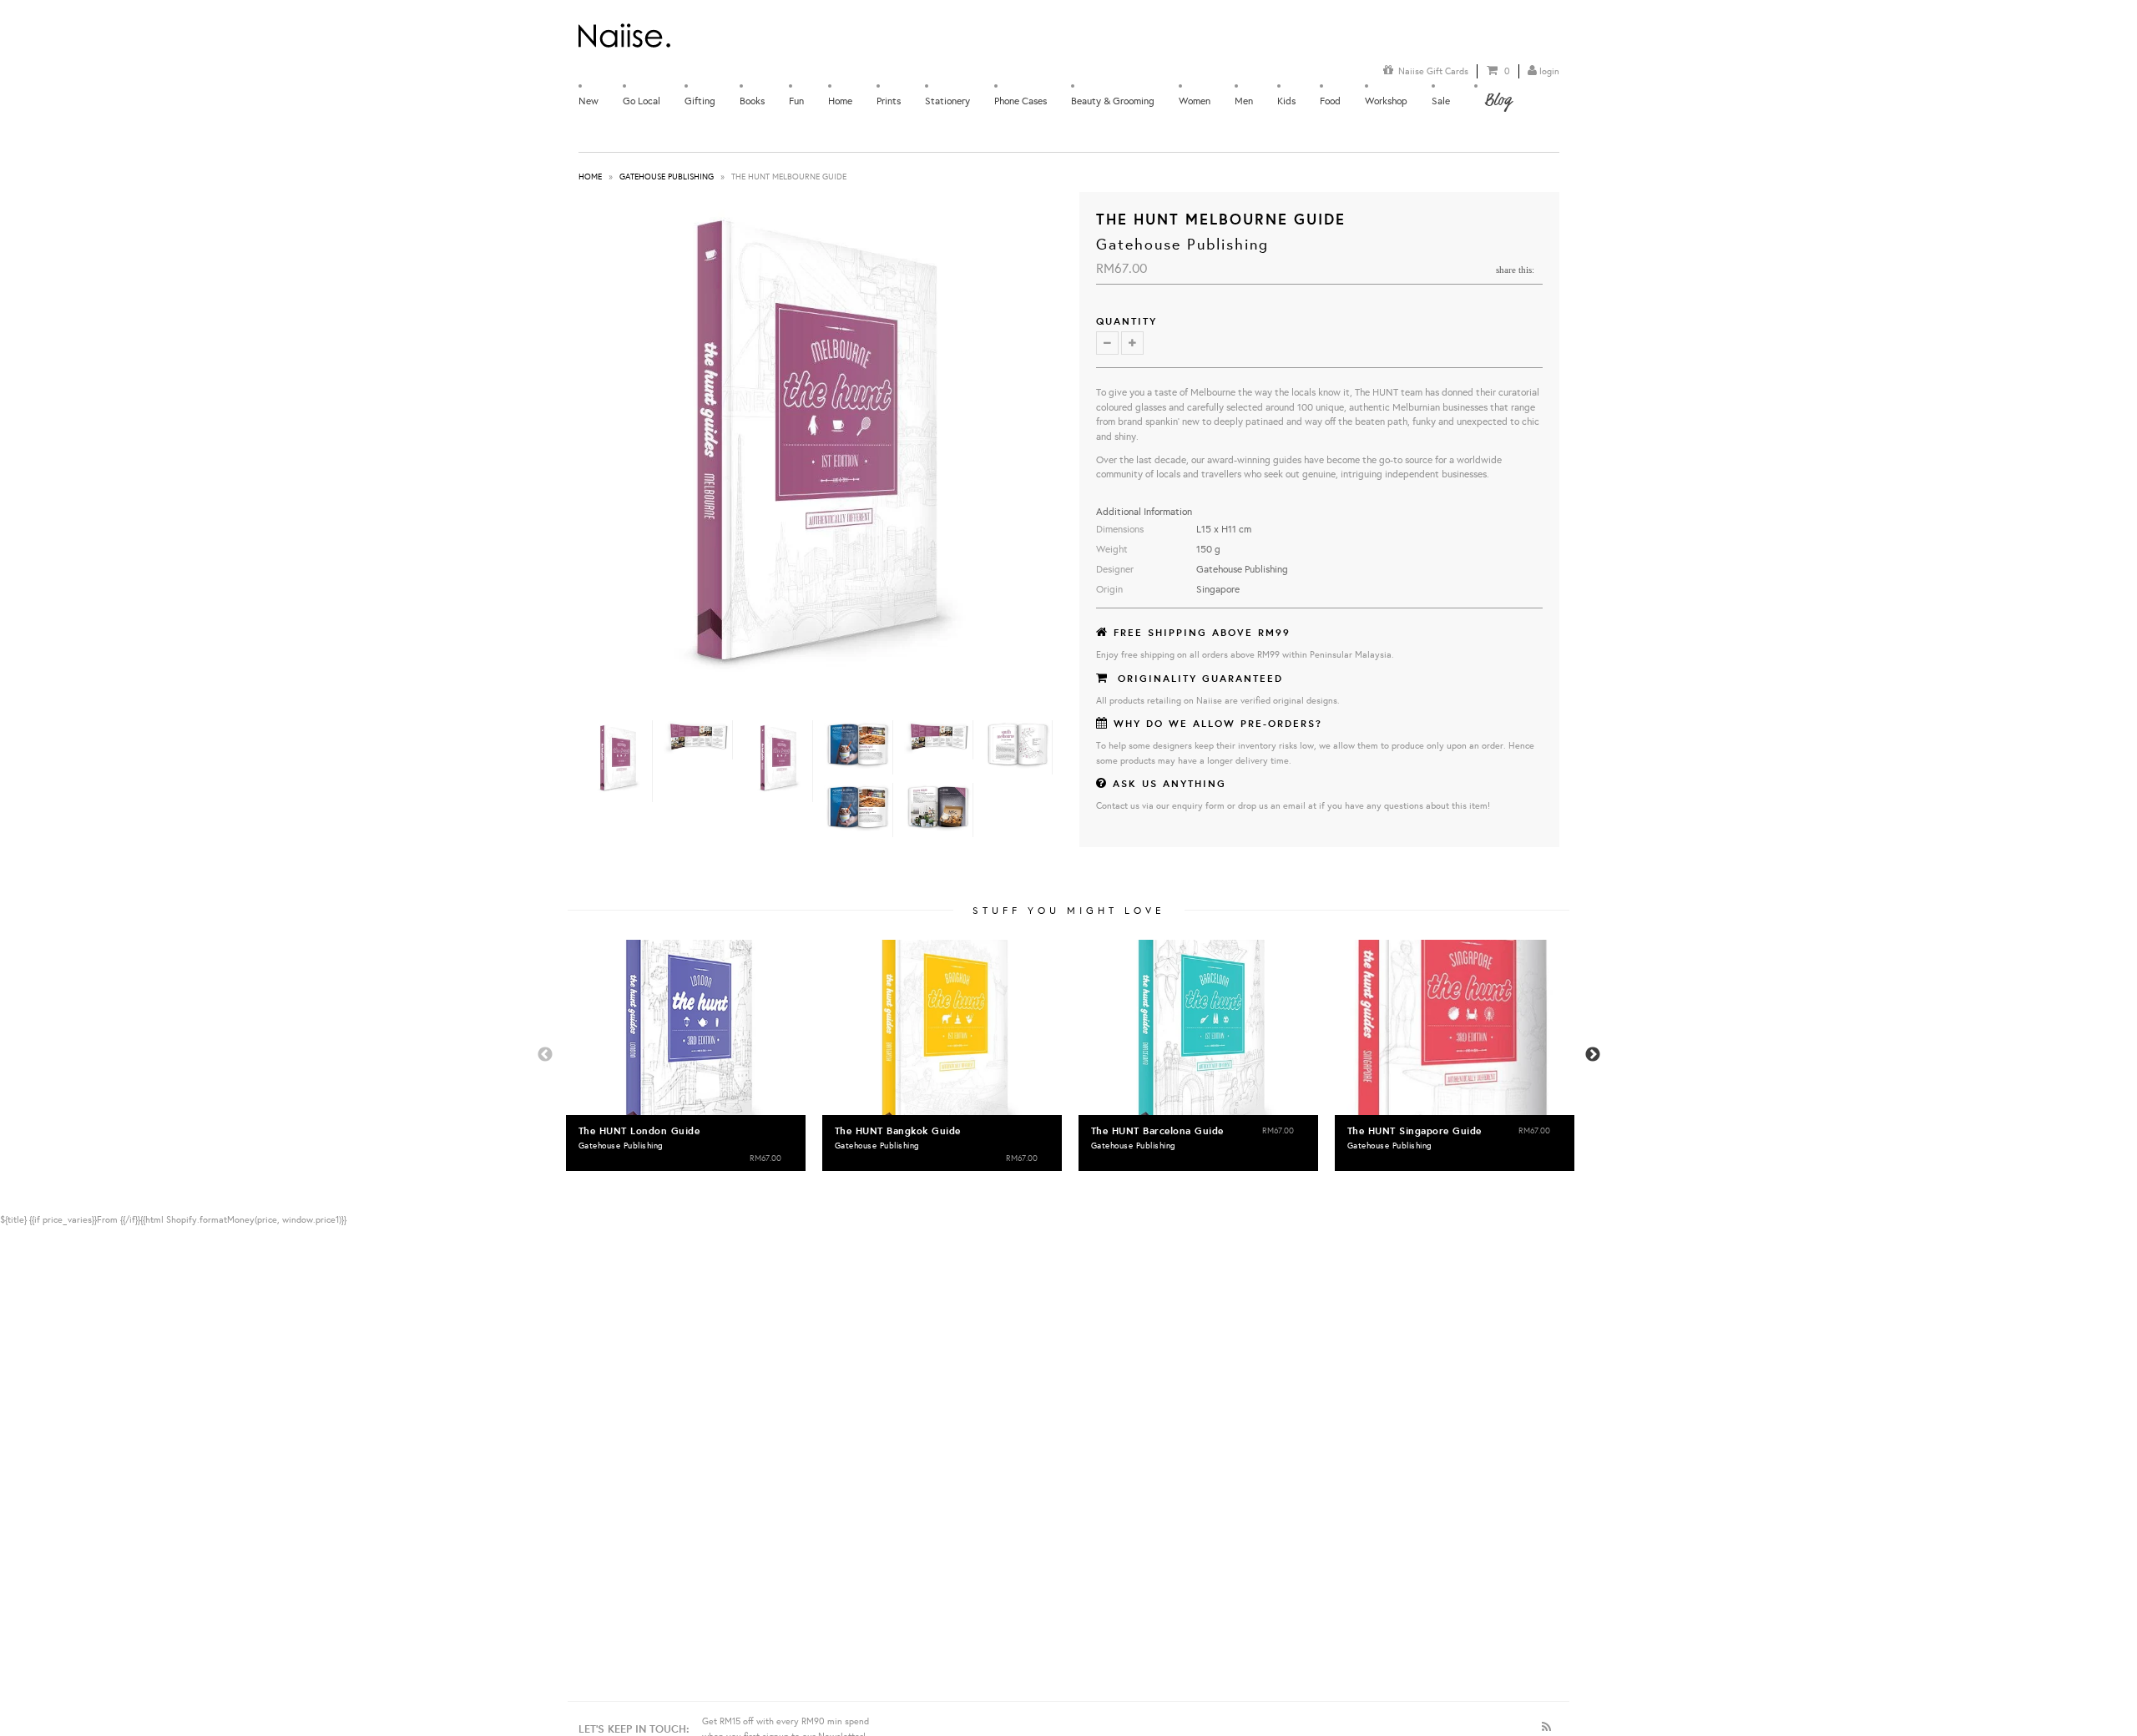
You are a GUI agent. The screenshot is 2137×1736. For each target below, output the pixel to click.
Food (1330, 101)
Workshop (1386, 101)
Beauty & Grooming (1113, 101)
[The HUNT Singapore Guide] (1455, 1027)
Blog (1498, 100)
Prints (889, 101)
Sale (1441, 101)
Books (752, 101)
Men (1244, 101)
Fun (796, 101)
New (589, 101)
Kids (1286, 101)
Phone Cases (1021, 101)
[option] (686, 1055)
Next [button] (1593, 1055)
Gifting (700, 101)
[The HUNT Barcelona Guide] (1198, 1027)
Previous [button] (545, 1055)
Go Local (642, 101)
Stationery (947, 101)
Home (840, 101)
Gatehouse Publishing (667, 177)
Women (1195, 101)
